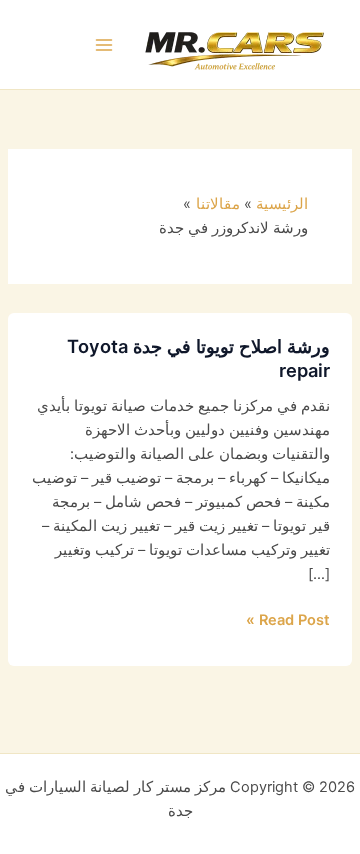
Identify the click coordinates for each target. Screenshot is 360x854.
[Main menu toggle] (105, 45)
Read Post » (288, 618)
